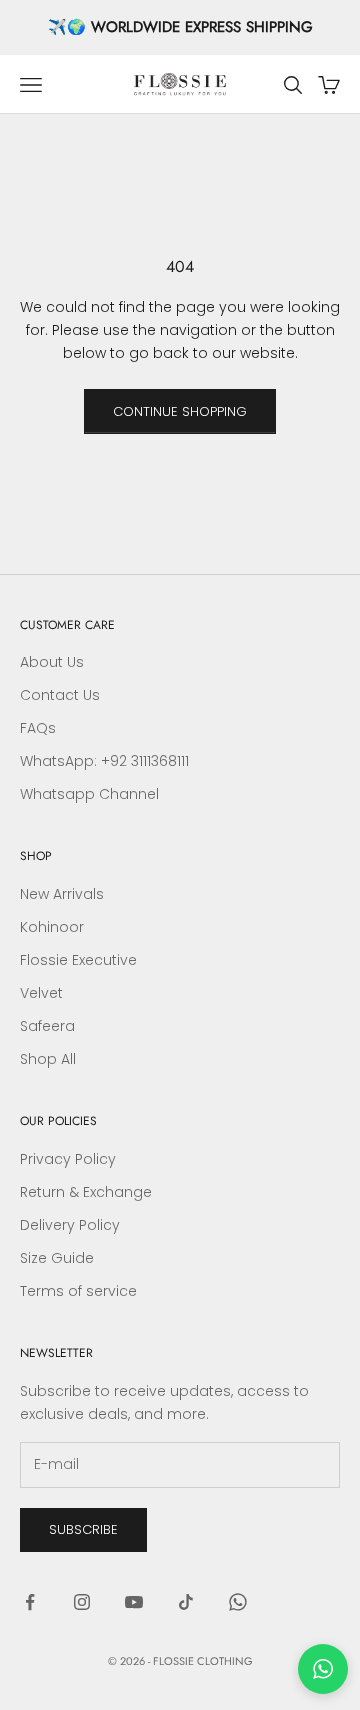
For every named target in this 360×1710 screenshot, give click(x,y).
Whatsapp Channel (89, 794)
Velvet (41, 993)
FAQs (38, 728)
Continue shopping (180, 411)
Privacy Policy (68, 1159)
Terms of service (78, 1291)
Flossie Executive (78, 960)
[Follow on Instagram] (82, 1602)
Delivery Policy (70, 1225)
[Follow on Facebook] (30, 1602)
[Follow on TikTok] (186, 1602)
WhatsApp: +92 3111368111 (104, 761)
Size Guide (57, 1258)
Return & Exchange (86, 1192)
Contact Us (60, 695)
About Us (52, 662)
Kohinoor (52, 927)
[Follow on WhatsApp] (238, 1602)
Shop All (48, 1059)
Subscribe (83, 1529)
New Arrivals (62, 894)
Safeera (47, 1026)
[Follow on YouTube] (134, 1602)
